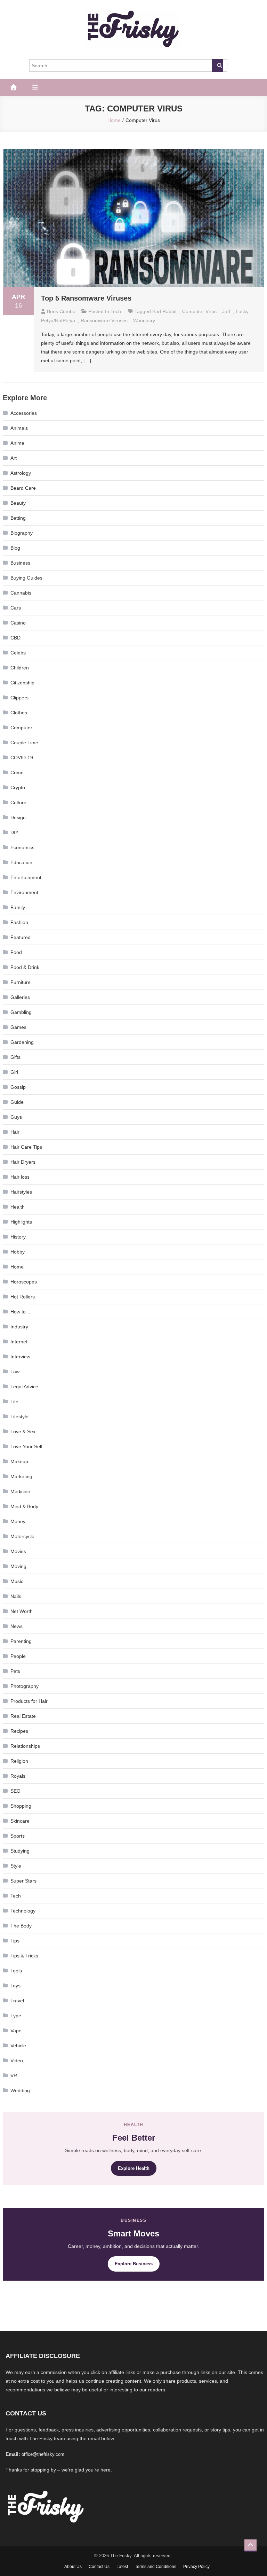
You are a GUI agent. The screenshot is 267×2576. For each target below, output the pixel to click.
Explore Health (134, 2168)
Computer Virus (199, 311)
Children (20, 668)
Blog (15, 548)
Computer (21, 728)
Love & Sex (23, 1431)
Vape (16, 2031)
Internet (19, 1342)
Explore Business (134, 2264)
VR (14, 2075)
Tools (16, 1971)
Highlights (21, 1222)
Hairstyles (21, 1192)
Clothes (19, 713)
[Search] (217, 65)
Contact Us (99, 2567)
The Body (21, 1926)
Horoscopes (24, 1282)
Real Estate (23, 1716)
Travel (17, 2001)
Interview (20, 1357)
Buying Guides (26, 578)
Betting (18, 518)
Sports (18, 1836)
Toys (15, 1986)
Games (18, 1027)
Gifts (15, 1057)
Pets (15, 1671)
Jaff (226, 311)
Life (14, 1402)
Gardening (22, 1042)
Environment (24, 892)
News (17, 1626)
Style (16, 1866)
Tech (116, 311)
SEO (15, 1791)
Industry (19, 1327)
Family (18, 907)
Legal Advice (24, 1387)
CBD (15, 638)
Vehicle (18, 2046)
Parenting (21, 1641)
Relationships (25, 1746)
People (18, 1656)
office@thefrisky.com (43, 2454)
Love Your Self (26, 1446)
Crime (17, 773)
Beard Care (23, 488)
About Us (73, 2567)
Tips (15, 1941)
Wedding (20, 2090)
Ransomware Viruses (104, 320)
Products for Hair (29, 1701)
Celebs (18, 653)
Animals (19, 428)
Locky (242, 311)
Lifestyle (19, 1417)
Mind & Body (24, 1506)
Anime (17, 443)
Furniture (21, 982)
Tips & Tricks (24, 1956)
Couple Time (24, 743)
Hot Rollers (23, 1297)
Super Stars (23, 1881)
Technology (23, 1911)
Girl (14, 1072)
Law (15, 1372)
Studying (20, 1851)
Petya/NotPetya (58, 320)
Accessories (24, 413)
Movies (18, 1551)
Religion (19, 1761)
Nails (16, 1596)
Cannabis (21, 593)
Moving (18, 1566)
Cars (16, 608)
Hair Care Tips (26, 1147)
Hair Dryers (23, 1162)
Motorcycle (22, 1536)
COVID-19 (22, 758)
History (18, 1237)
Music (17, 1581)
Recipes (19, 1731)
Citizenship (22, 683)
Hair (15, 1132)
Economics (22, 847)
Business (20, 563)
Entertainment (26, 877)
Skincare (20, 1821)
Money (18, 1521)
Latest (122, 2567)
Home (17, 1267)
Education (21, 862)
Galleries (20, 997)
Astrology (21, 473)
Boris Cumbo (61, 311)
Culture (18, 802)
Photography (25, 1686)
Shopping (21, 1806)
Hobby (18, 1252)
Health (18, 1207)
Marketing (21, 1476)
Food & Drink (25, 967)
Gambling (21, 1012)
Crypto (18, 787)
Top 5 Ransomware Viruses (86, 298)
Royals (18, 1776)
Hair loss (20, 1177)
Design (18, 817)
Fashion (19, 922)
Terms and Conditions (156, 2567)
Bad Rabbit (164, 311)
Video (17, 2061)
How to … (21, 1312)
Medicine (20, 1491)
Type (16, 2016)
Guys (16, 1117)
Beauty (18, 503)
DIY (14, 832)
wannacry (144, 320)
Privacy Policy (196, 2567)
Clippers (19, 698)
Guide (17, 1102)
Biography (22, 533)
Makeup (19, 1461)
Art (14, 458)
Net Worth (22, 1611)
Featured (21, 937)
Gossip (18, 1087)
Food (16, 952)
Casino (18, 623)
